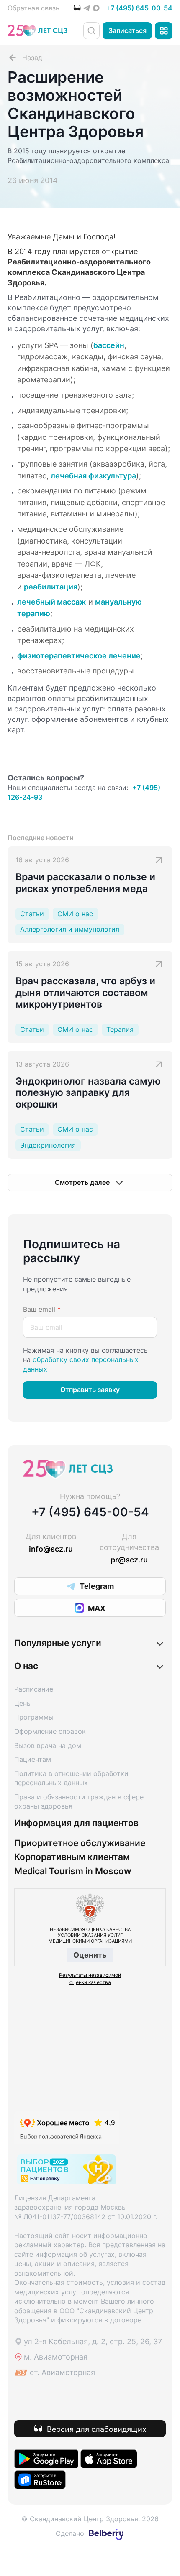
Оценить (90, 1955)
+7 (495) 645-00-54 (139, 8)
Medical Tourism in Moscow (73, 1871)
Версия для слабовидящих (97, 2429)
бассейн (109, 345)
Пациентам (33, 1759)
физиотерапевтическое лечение (79, 655)
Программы (34, 1717)
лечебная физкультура (93, 475)
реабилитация (51, 587)
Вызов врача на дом (48, 1745)
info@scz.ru (51, 1549)
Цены (23, 1703)
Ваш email (42, 1309)
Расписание (34, 1689)
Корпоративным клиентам (72, 1857)
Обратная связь (33, 8)
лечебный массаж (52, 602)
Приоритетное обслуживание (80, 1843)
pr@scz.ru (129, 1560)
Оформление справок (50, 1731)
